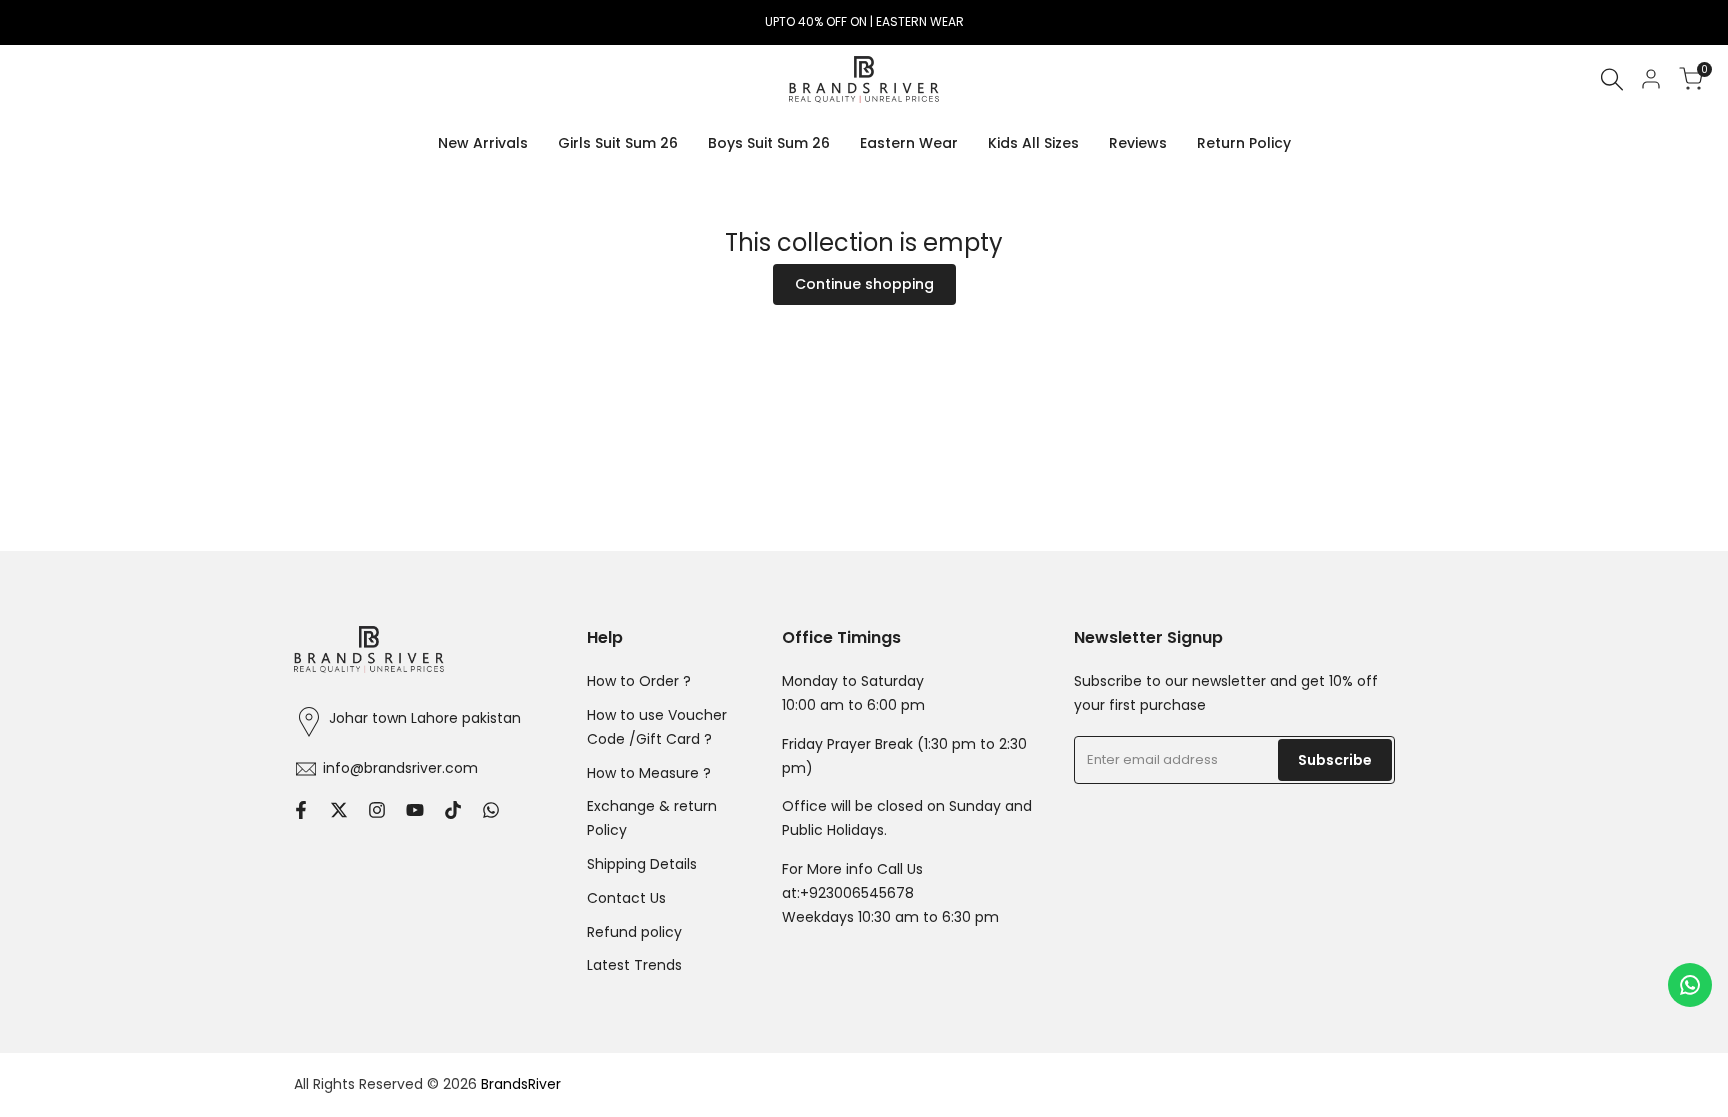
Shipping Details (642, 864)
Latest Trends (634, 965)
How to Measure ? (649, 773)
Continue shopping (864, 284)
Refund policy (634, 932)
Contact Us (626, 898)
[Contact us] (1690, 985)
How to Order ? (639, 681)
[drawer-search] (1612, 79)
